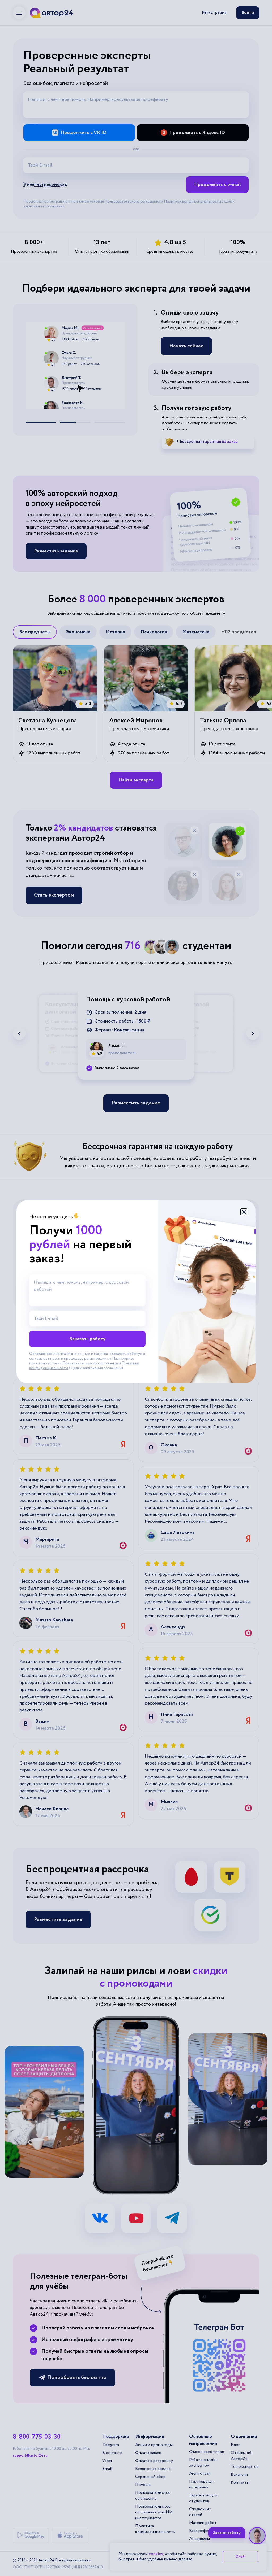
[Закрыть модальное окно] (244, 1212)
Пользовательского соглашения (90, 1363)
